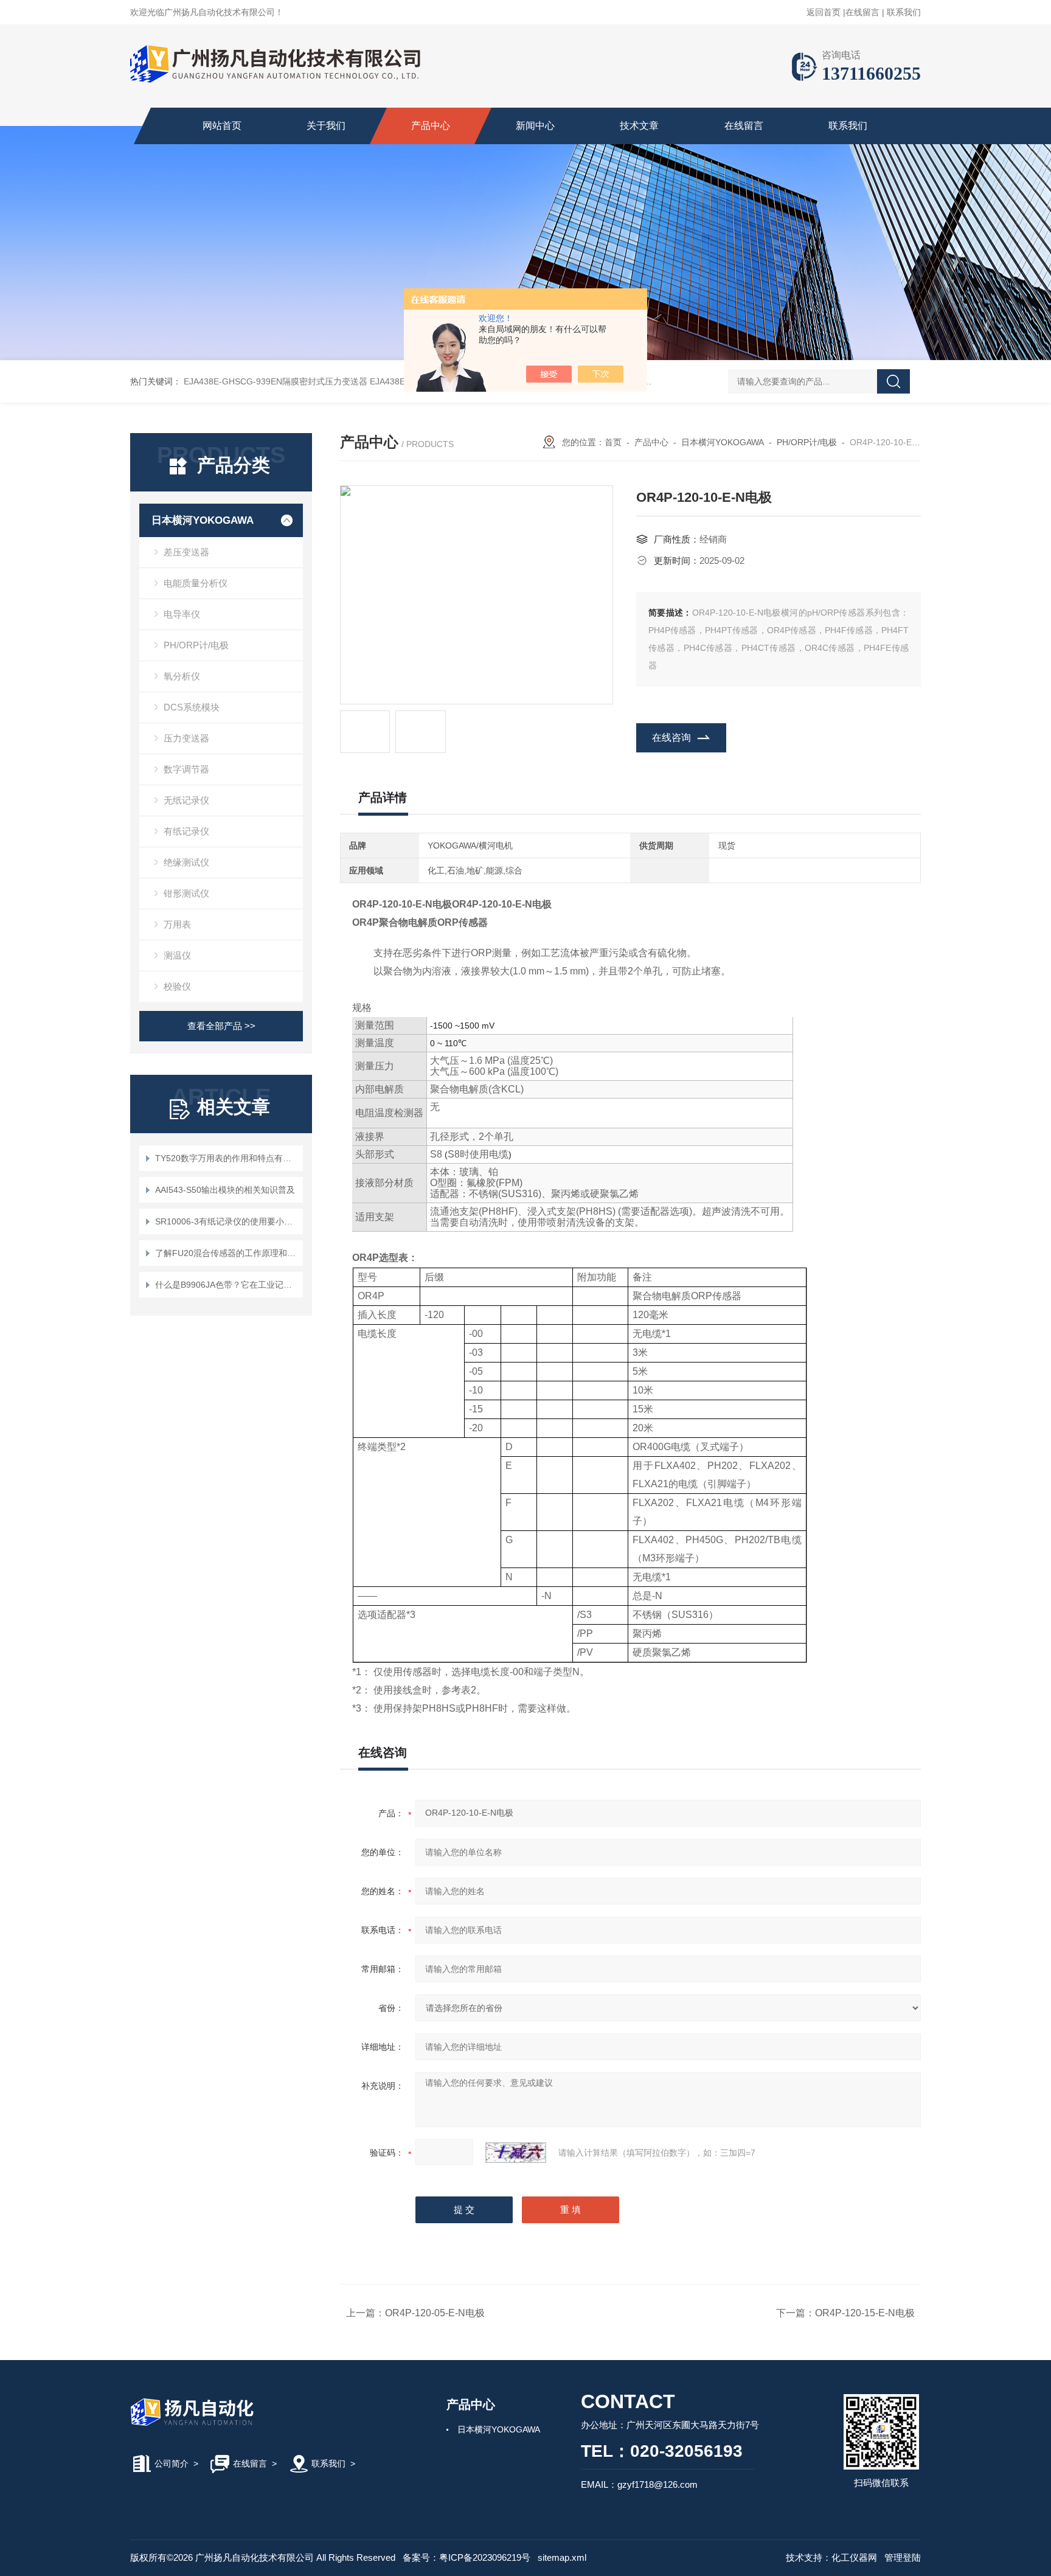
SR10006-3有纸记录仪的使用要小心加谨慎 (227, 1221)
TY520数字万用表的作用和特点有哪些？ (227, 1158)
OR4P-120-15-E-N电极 (865, 2313)
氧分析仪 (182, 676)
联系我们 (904, 12)
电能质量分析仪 (196, 583)
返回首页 (824, 12)
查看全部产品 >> (221, 1026)
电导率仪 (182, 614)
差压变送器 (186, 552)
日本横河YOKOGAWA (203, 520)
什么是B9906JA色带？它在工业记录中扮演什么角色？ (227, 1285)
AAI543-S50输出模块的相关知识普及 (225, 1190)
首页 (613, 442)
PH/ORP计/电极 (196, 645)
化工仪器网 (854, 2557)
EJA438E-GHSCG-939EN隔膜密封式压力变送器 (276, 381)
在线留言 (862, 12)
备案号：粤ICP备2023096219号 (467, 2557)
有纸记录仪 (186, 831)
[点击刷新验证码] (516, 2153)
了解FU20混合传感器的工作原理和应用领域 (227, 1253)
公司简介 (172, 2463)
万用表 (177, 924)
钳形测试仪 (186, 893)
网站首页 (222, 126)
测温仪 (177, 955)
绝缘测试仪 (186, 862)
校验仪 (177, 986)
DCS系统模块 (192, 707)
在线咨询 (671, 738)
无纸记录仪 (186, 800)
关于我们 (326, 126)
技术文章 (639, 126)
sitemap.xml (562, 2557)
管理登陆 (903, 2557)
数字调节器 (186, 769)
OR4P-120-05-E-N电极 (435, 2313)
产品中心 (431, 126)
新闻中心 (535, 126)
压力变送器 (186, 738)
